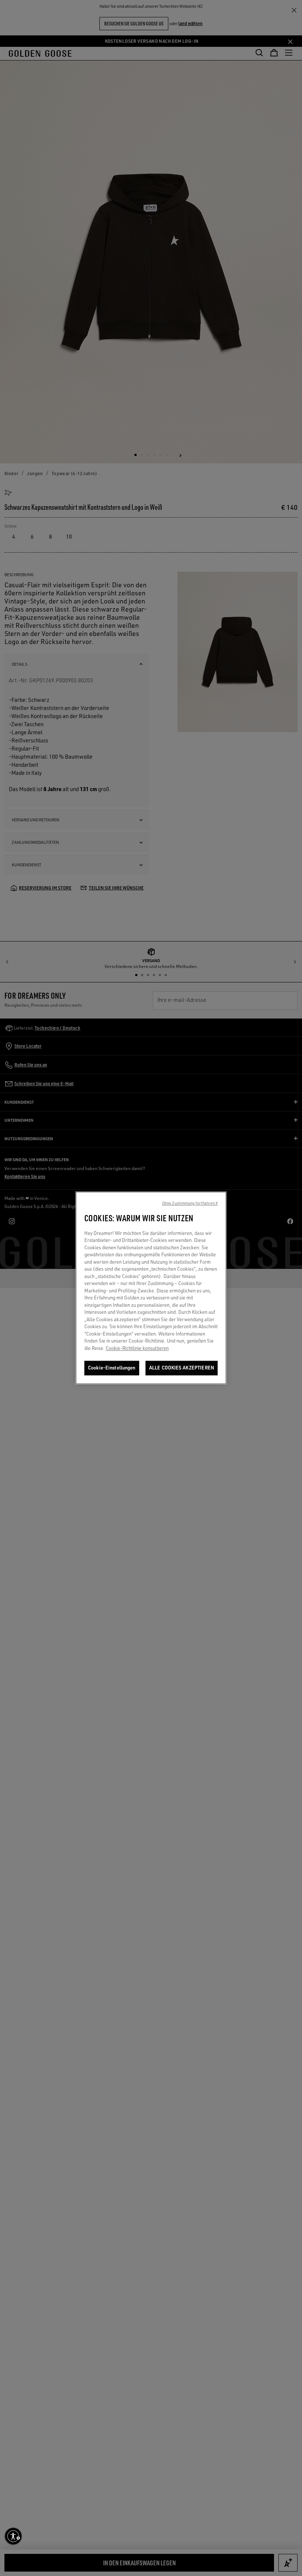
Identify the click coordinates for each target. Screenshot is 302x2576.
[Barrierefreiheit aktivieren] (13, 2536)
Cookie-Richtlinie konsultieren (137, 1348)
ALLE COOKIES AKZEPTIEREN (182, 1368)
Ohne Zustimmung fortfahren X (190, 1204)
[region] (151, 1288)
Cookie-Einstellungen (112, 1368)
